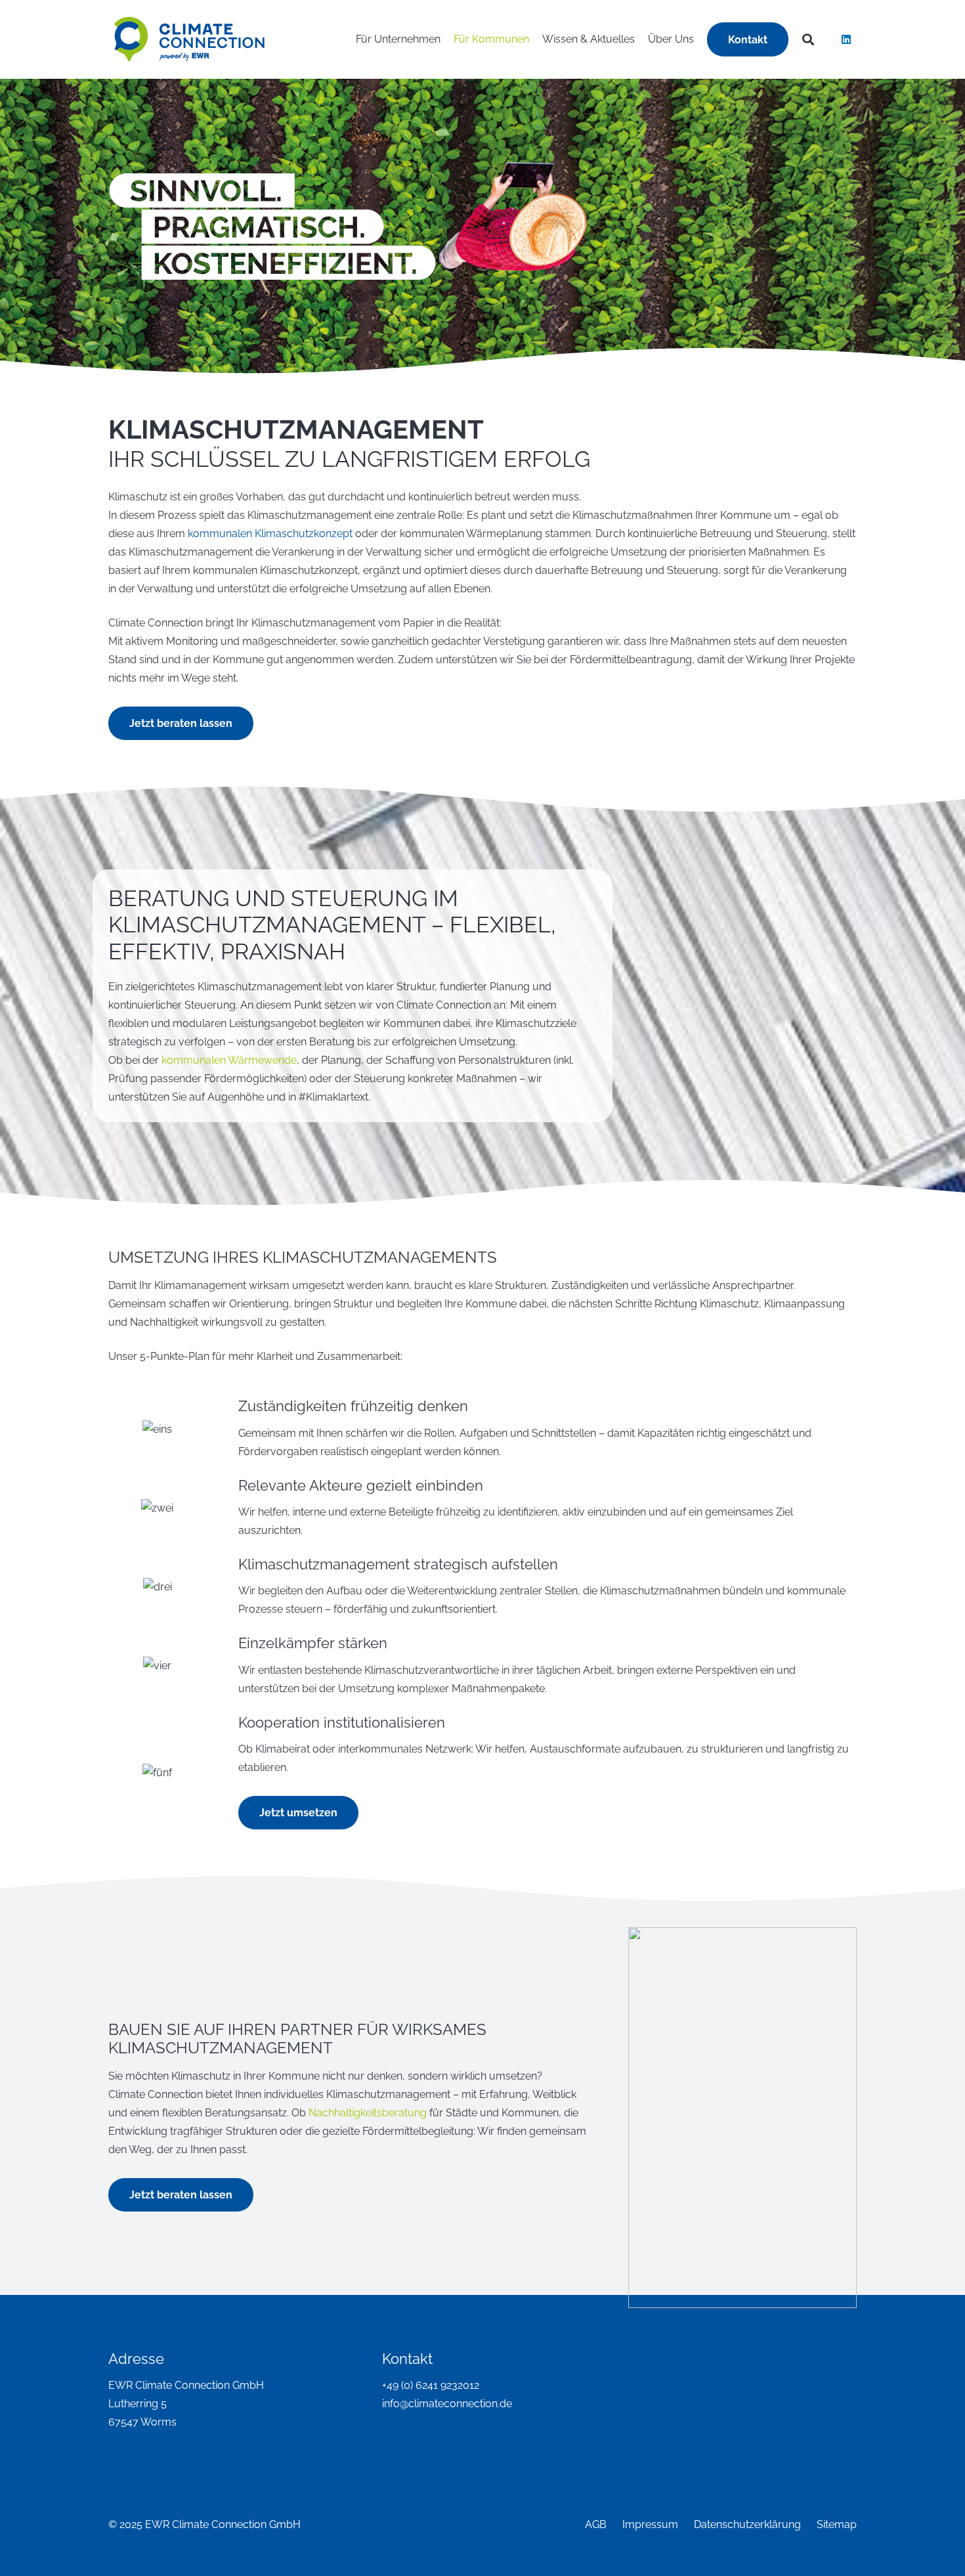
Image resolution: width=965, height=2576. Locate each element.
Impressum (650, 2524)
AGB (596, 2524)
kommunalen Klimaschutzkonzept (270, 534)
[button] (700, 39)
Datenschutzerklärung (747, 2524)
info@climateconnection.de (447, 2404)
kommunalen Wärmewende (229, 1060)
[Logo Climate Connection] (189, 39)
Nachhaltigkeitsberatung (368, 2113)
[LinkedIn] (846, 39)
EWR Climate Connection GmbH (186, 2385)
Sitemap (837, 2524)
